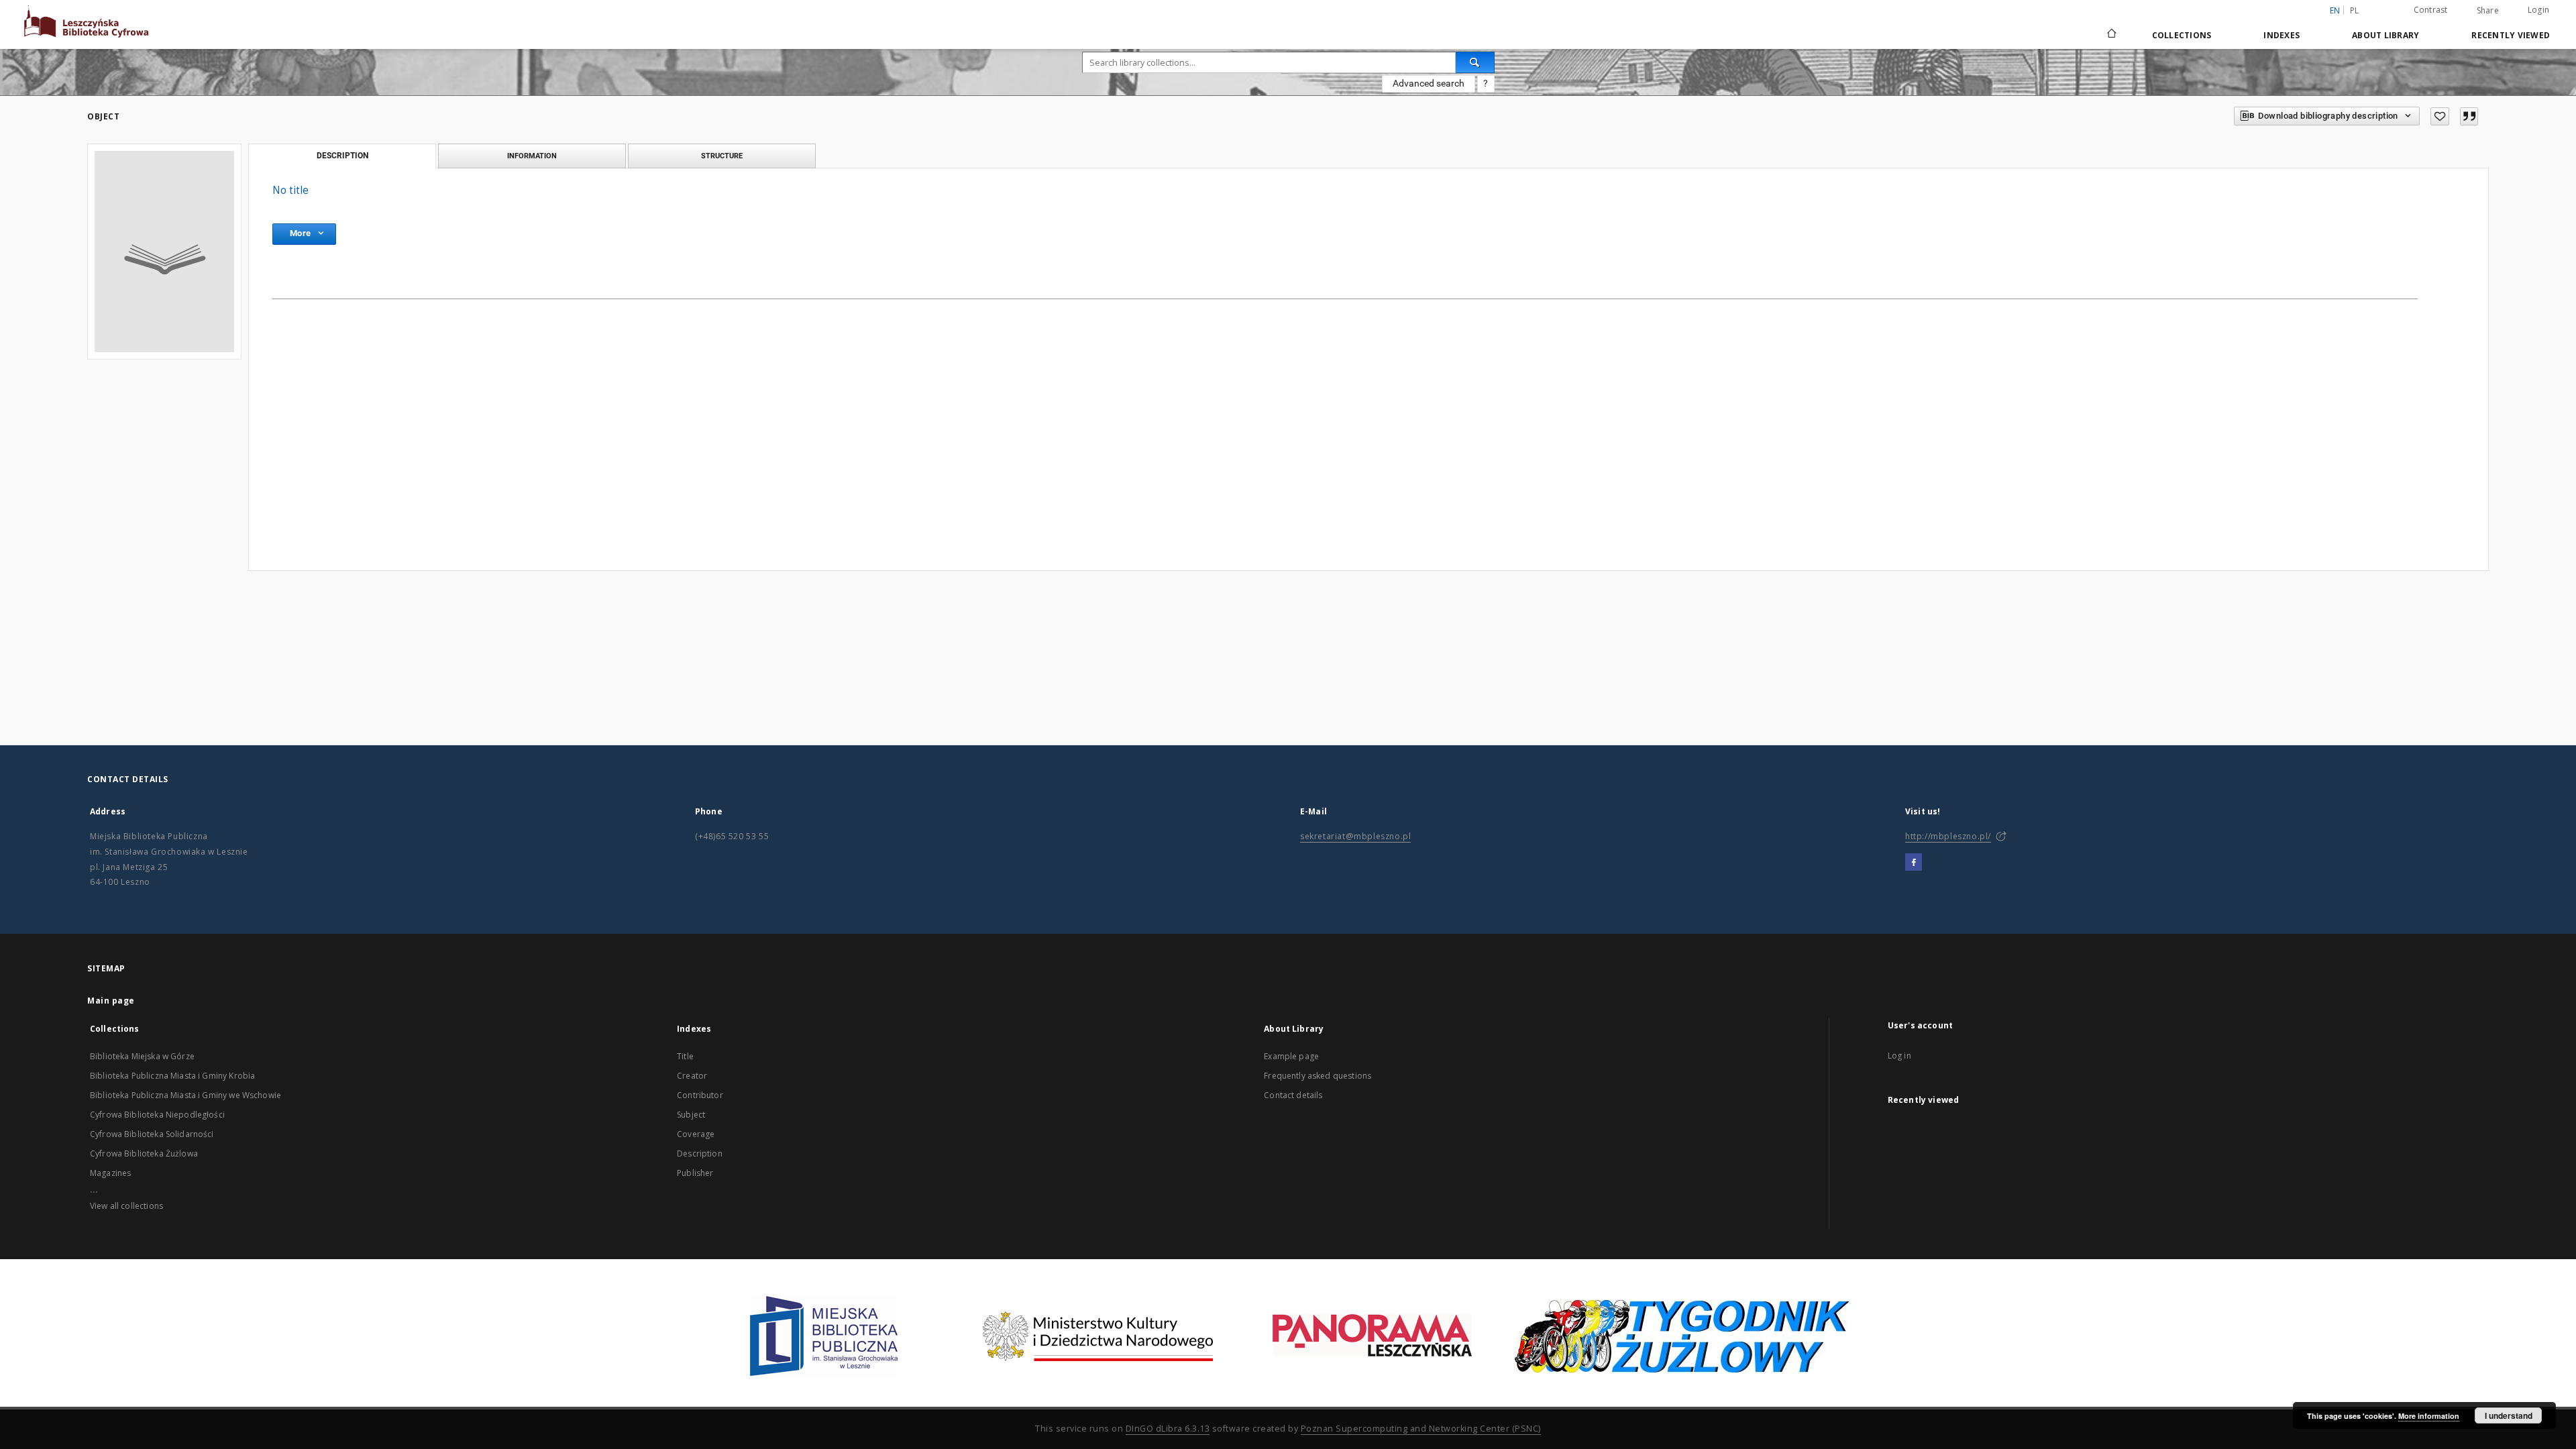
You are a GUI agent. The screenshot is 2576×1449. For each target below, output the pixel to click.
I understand (2509, 1415)
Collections (2182, 35)
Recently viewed (2511, 35)
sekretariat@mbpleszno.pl (1355, 836)
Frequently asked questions (1318, 1076)
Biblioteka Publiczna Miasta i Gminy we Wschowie (185, 1095)
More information (2429, 1416)
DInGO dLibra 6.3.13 (1168, 1429)
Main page (111, 1001)
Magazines (110, 1173)
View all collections (126, 1206)
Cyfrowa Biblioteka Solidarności (152, 1134)
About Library (2385, 35)
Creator (692, 1076)
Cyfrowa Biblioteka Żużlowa (144, 1153)
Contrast (2431, 10)
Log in (1899, 1056)
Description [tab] (342, 156)
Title (685, 1056)
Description (700, 1153)
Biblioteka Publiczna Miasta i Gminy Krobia (172, 1076)
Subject (691, 1115)
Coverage (696, 1134)
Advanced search (1429, 83)
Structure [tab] (722, 156)
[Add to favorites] (2440, 116)
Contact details (1293, 1095)
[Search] (1475, 62)
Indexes (2282, 35)
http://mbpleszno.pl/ (1948, 836)
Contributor (700, 1095)
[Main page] (2111, 35)
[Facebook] (1914, 863)
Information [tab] (532, 156)
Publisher (695, 1173)
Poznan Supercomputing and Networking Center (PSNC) (1421, 1429)
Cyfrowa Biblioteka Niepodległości (157, 1115)
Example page (1291, 1056)
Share (2488, 11)
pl (2355, 10)
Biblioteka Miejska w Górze (142, 1056)
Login (2538, 10)
